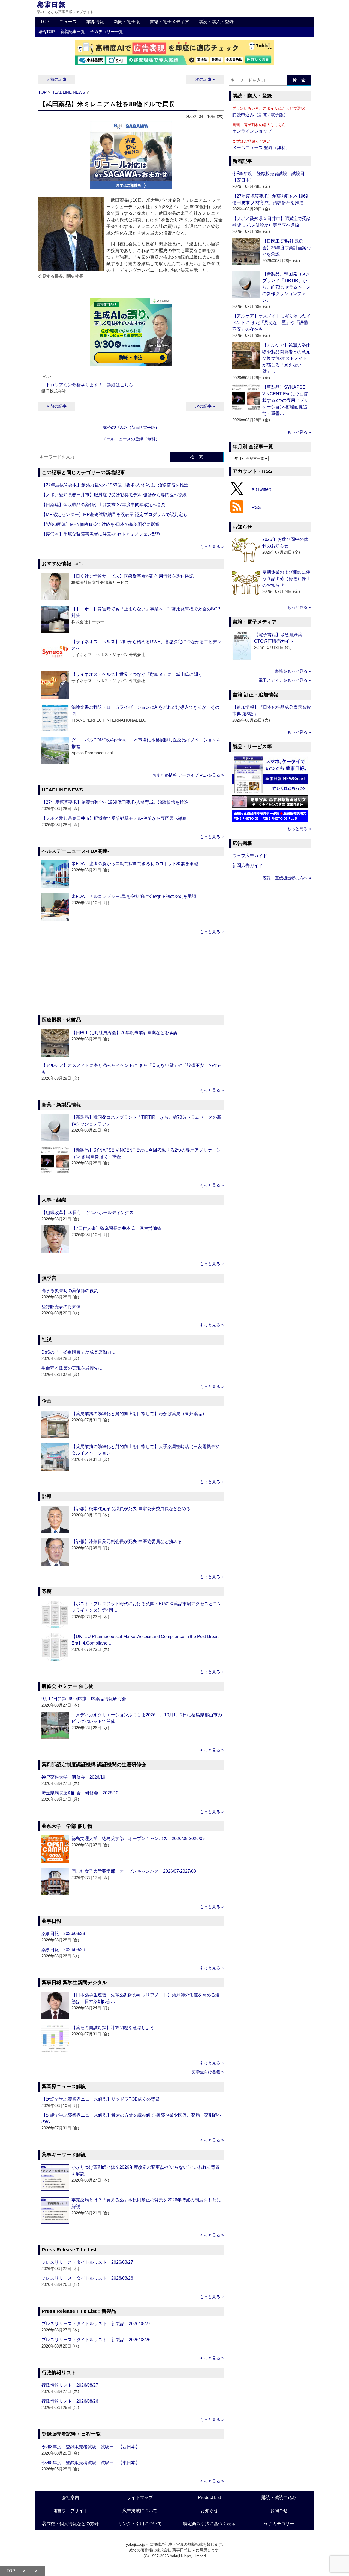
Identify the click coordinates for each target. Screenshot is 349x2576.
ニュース (68, 22)
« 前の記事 (57, 79)
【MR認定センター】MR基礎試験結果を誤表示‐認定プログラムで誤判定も (114, 514)
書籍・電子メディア (169, 22)
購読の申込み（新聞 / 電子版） (131, 427)
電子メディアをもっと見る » (285, 680)
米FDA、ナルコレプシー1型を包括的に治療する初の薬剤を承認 (134, 896)
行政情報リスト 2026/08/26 (70, 2401)
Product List (209, 2498)
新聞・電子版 (127, 22)
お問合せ (279, 2511)
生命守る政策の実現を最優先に (72, 1368)
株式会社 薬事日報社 (174, 2550)
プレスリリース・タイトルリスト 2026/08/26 (87, 2278)
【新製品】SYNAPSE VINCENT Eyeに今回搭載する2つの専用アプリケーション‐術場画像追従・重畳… (285, 400)
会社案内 (70, 2498)
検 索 (197, 457)
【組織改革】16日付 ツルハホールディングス (88, 1213)
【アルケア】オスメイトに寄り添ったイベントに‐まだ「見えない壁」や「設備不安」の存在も (272, 323)
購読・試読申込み (279, 2498)
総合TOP (46, 32)
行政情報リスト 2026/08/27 (70, 2385)
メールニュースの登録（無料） (131, 439)
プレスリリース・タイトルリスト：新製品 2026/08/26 (96, 2340)
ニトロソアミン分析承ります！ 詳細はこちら (87, 385)
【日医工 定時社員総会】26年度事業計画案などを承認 (125, 1033)
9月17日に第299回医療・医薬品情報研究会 (84, 1699)
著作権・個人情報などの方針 (70, 2524)
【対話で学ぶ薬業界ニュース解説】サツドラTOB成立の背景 (100, 2099)
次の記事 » (205, 79)
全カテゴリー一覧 (107, 32)
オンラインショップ (252, 131)
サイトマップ (140, 2498)
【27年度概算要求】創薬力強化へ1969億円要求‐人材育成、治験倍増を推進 (115, 485)
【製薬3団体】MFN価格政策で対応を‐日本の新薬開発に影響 (100, 524)
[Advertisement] (131, 976)
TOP (45, 22)
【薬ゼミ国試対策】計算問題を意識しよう (113, 2028)
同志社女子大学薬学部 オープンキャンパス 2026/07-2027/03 (134, 1871)
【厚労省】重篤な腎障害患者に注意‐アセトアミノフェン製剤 (101, 534)
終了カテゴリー (279, 2524)
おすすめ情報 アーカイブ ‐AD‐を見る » (188, 775)
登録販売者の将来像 (61, 1307)
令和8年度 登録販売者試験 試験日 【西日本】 (91, 2447)
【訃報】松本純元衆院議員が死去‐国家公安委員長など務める (131, 1509)
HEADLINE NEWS (68, 92)
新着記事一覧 (73, 32)
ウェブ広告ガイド (250, 856)
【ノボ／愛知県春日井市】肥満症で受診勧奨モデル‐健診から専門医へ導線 (114, 495)
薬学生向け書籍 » (208, 2072)
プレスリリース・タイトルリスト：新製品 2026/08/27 (96, 2324)
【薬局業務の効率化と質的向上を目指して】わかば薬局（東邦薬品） (139, 1414)
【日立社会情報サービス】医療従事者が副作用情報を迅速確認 (133, 576)
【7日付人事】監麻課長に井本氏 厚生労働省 (116, 1228)
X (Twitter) (261, 489)
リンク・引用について (140, 2524)
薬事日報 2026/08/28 (63, 1934)
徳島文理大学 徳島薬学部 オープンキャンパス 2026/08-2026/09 (138, 1838)
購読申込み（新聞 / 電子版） (260, 115)
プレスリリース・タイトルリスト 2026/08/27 (87, 2262)
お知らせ (209, 2511)
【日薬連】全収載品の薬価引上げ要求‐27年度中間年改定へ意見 (103, 505)
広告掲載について (140, 2511)
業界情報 (95, 22)
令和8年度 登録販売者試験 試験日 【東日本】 (91, 2463)
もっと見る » (212, 546)
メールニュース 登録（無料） (261, 148)
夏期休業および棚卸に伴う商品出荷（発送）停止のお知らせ (286, 579)
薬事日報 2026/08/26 (63, 1950)
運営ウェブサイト (70, 2511)
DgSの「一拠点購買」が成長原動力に (79, 1352)
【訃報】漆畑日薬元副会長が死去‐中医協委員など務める (127, 1541)
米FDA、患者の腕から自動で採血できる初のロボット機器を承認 (135, 864)
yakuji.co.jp (136, 2544)
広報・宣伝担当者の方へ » (287, 878)
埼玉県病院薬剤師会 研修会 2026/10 (80, 1793)
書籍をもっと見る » (293, 671)
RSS (256, 507)
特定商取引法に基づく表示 (209, 2524)
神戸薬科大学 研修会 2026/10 (73, 1777)
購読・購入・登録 (216, 22)
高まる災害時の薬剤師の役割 (70, 1291)
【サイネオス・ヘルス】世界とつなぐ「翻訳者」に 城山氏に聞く (137, 674)
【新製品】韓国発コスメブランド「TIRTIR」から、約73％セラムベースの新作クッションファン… (287, 287)
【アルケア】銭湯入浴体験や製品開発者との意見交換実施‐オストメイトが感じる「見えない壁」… (286, 358)
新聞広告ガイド (248, 866)
